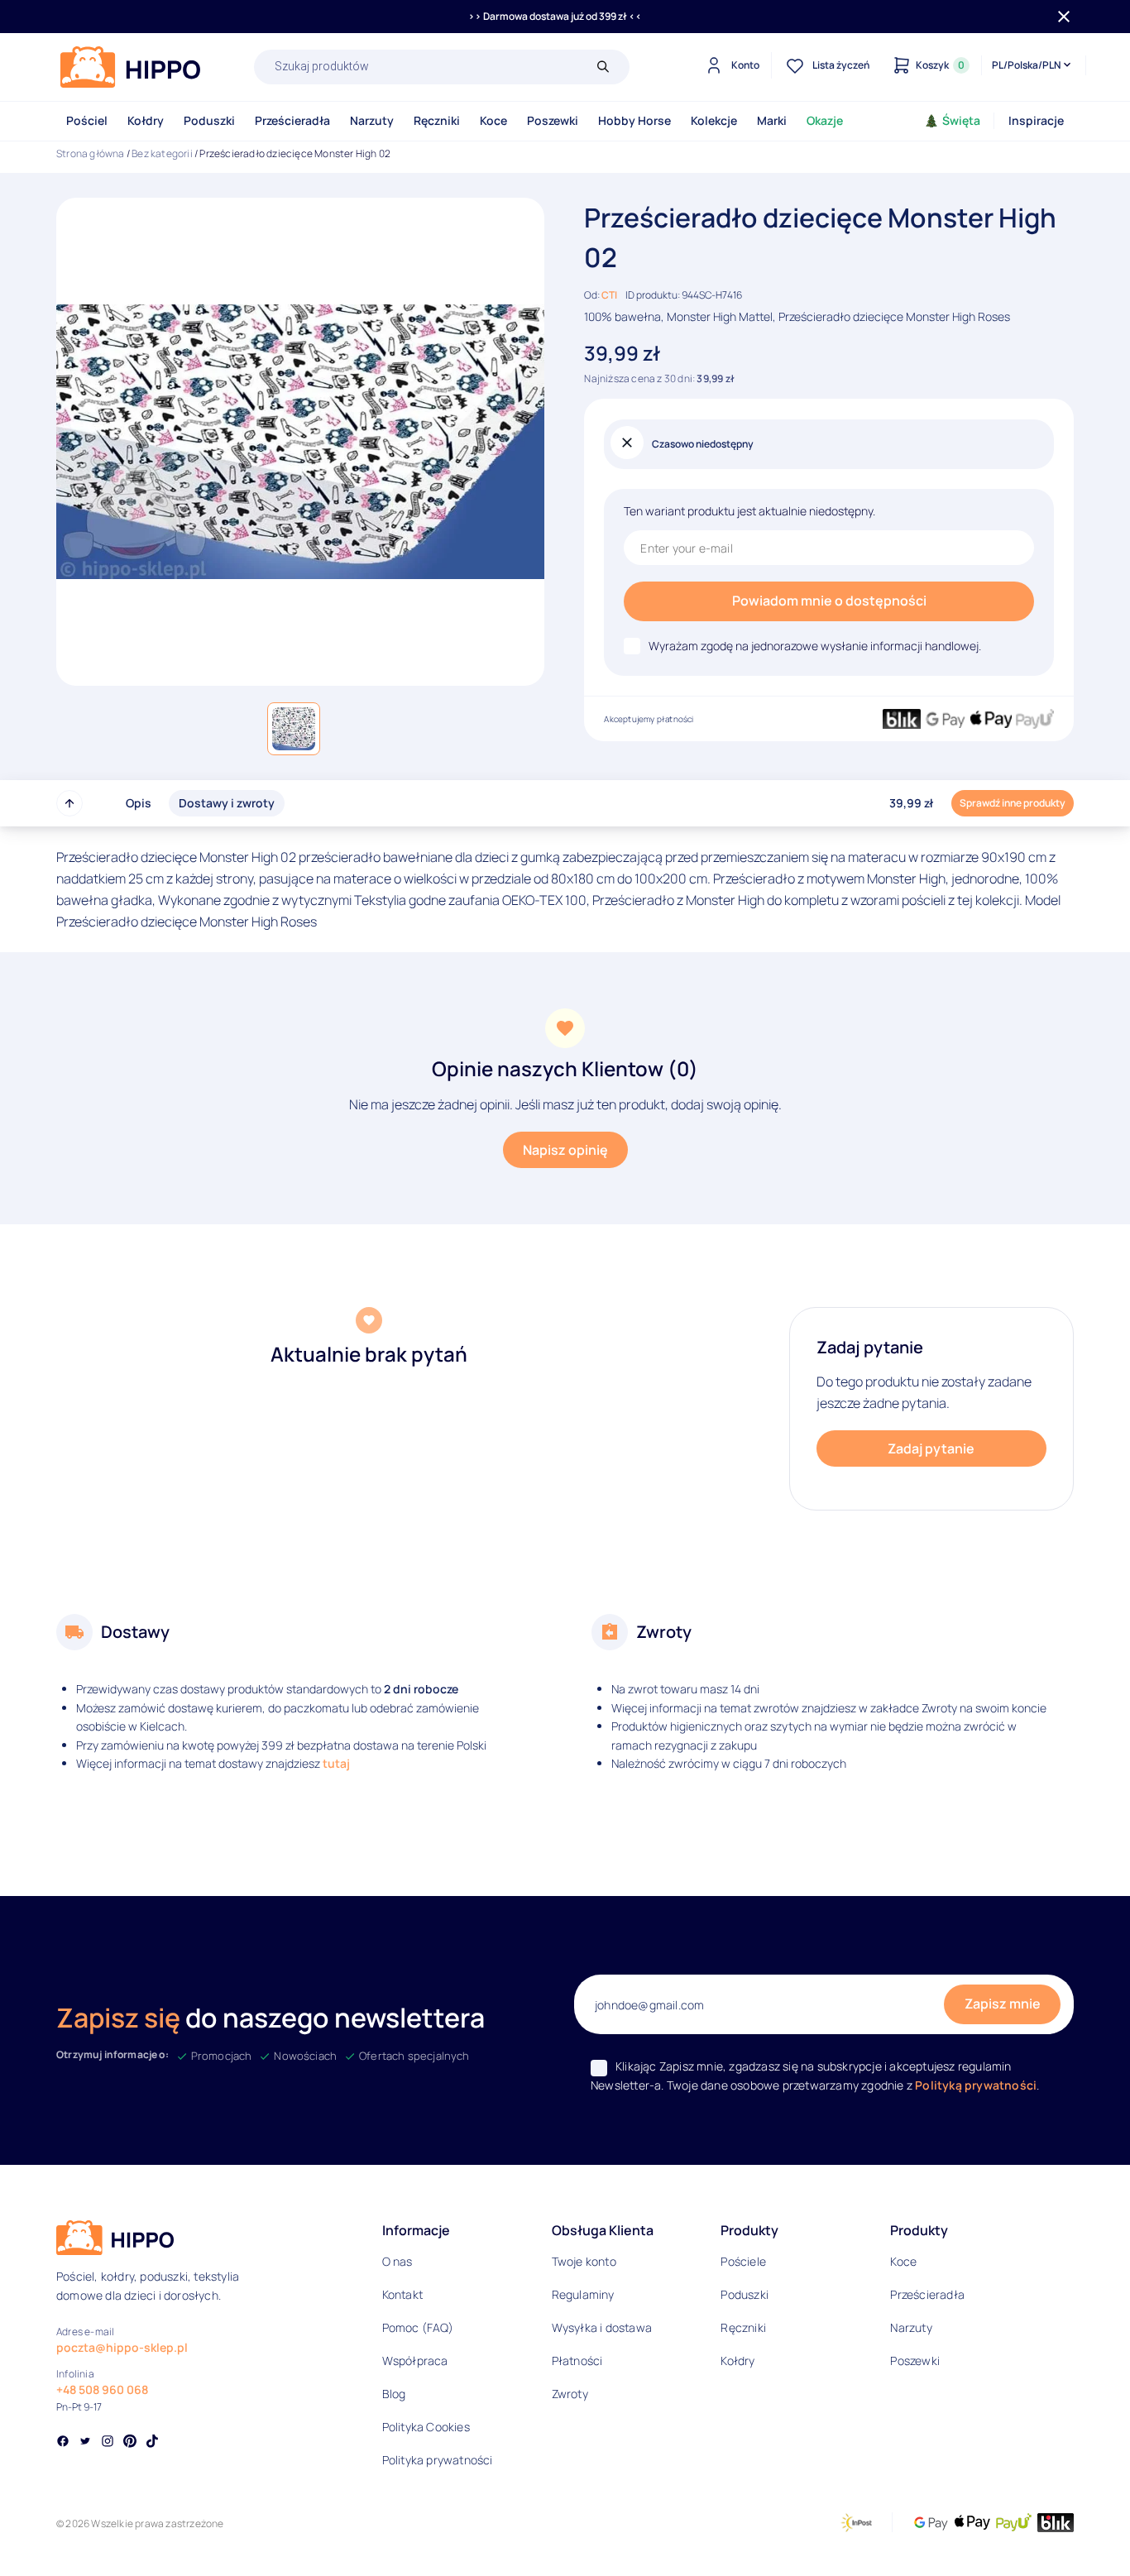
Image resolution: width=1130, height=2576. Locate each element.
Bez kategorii (162, 153)
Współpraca (415, 2361)
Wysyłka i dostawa (602, 2327)
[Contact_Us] (46, 2533)
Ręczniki (437, 120)
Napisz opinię (565, 1150)
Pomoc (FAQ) (418, 2327)
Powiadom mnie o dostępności (829, 601)
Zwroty (570, 2394)
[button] (294, 729)
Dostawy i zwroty (227, 803)
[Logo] (131, 67)
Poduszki (209, 120)
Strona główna (91, 153)
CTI (609, 295)
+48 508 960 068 (102, 2389)
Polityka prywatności (438, 2460)
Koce (493, 120)
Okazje (825, 120)
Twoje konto (584, 2261)
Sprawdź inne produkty (1013, 803)
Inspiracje (1036, 120)
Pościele (743, 2261)
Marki (772, 120)
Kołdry (146, 120)
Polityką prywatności (976, 2085)
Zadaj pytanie (931, 1448)
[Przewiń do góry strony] (69, 803)
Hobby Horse (634, 120)
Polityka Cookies (426, 2427)
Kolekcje (714, 120)
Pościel (87, 120)
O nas (397, 2261)
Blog (394, 2394)
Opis (139, 803)
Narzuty (372, 120)
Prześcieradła (292, 120)
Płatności (577, 2361)
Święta (961, 120)
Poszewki (553, 120)
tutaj (336, 1763)
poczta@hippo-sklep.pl (122, 2347)
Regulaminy (583, 2294)
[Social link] (63, 2443)
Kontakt (402, 2294)
